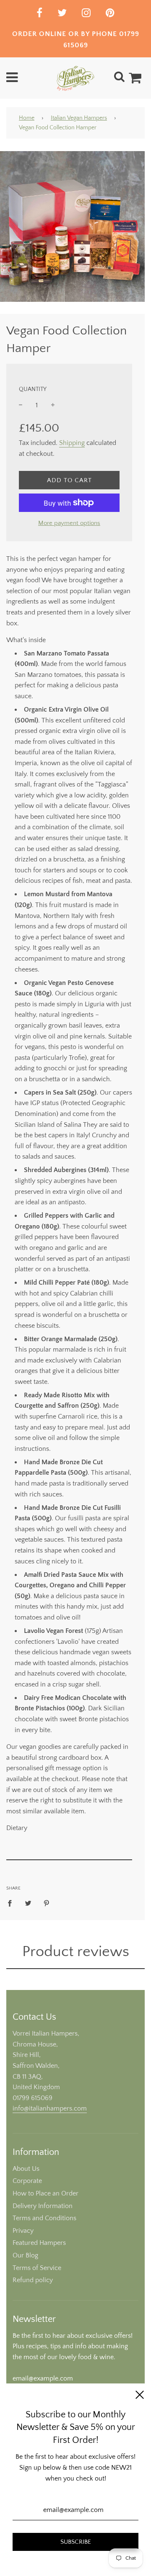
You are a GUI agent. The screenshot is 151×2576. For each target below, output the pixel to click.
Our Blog (25, 2255)
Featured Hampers (39, 2243)
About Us (26, 2169)
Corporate (27, 2181)
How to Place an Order (46, 2193)
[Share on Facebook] (12, 1903)
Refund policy (33, 2280)
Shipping (72, 443)
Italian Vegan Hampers (79, 118)
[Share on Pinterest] (47, 1903)
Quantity (33, 389)
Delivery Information (43, 2206)
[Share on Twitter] (28, 1903)
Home (27, 118)
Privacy (23, 2231)
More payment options (69, 523)
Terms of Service (37, 2268)
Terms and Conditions (44, 2218)
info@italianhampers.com (50, 2108)
